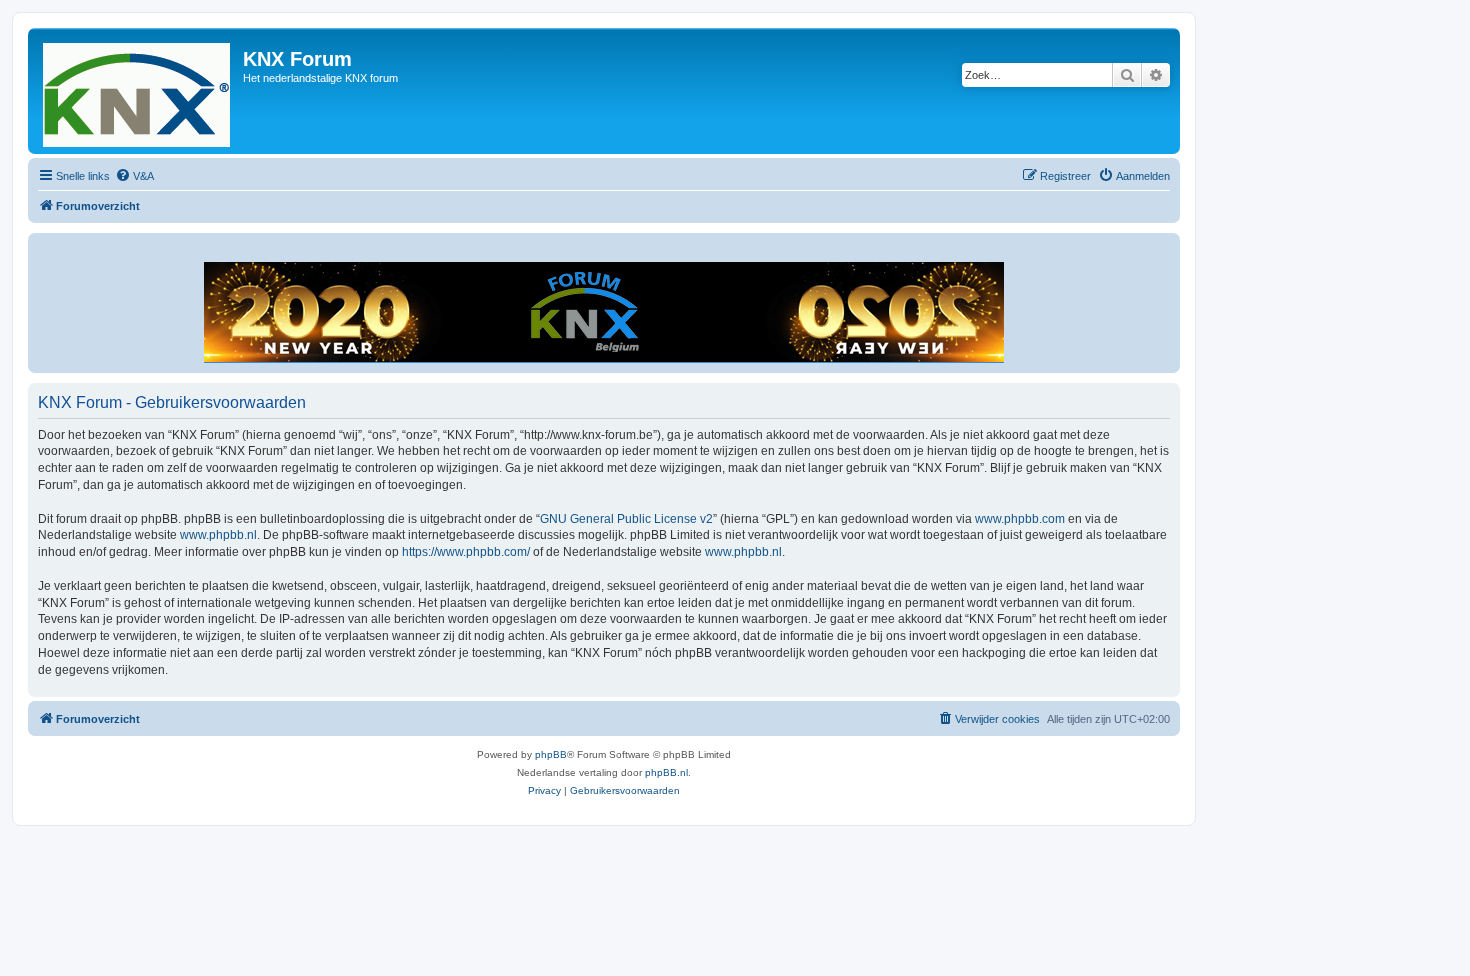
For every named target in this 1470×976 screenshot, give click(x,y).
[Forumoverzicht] (138, 91)
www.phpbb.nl (218, 535)
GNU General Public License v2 (626, 519)
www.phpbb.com (1020, 519)
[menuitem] (134, 176)
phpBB (551, 754)
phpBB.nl (666, 772)
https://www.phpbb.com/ (466, 552)
